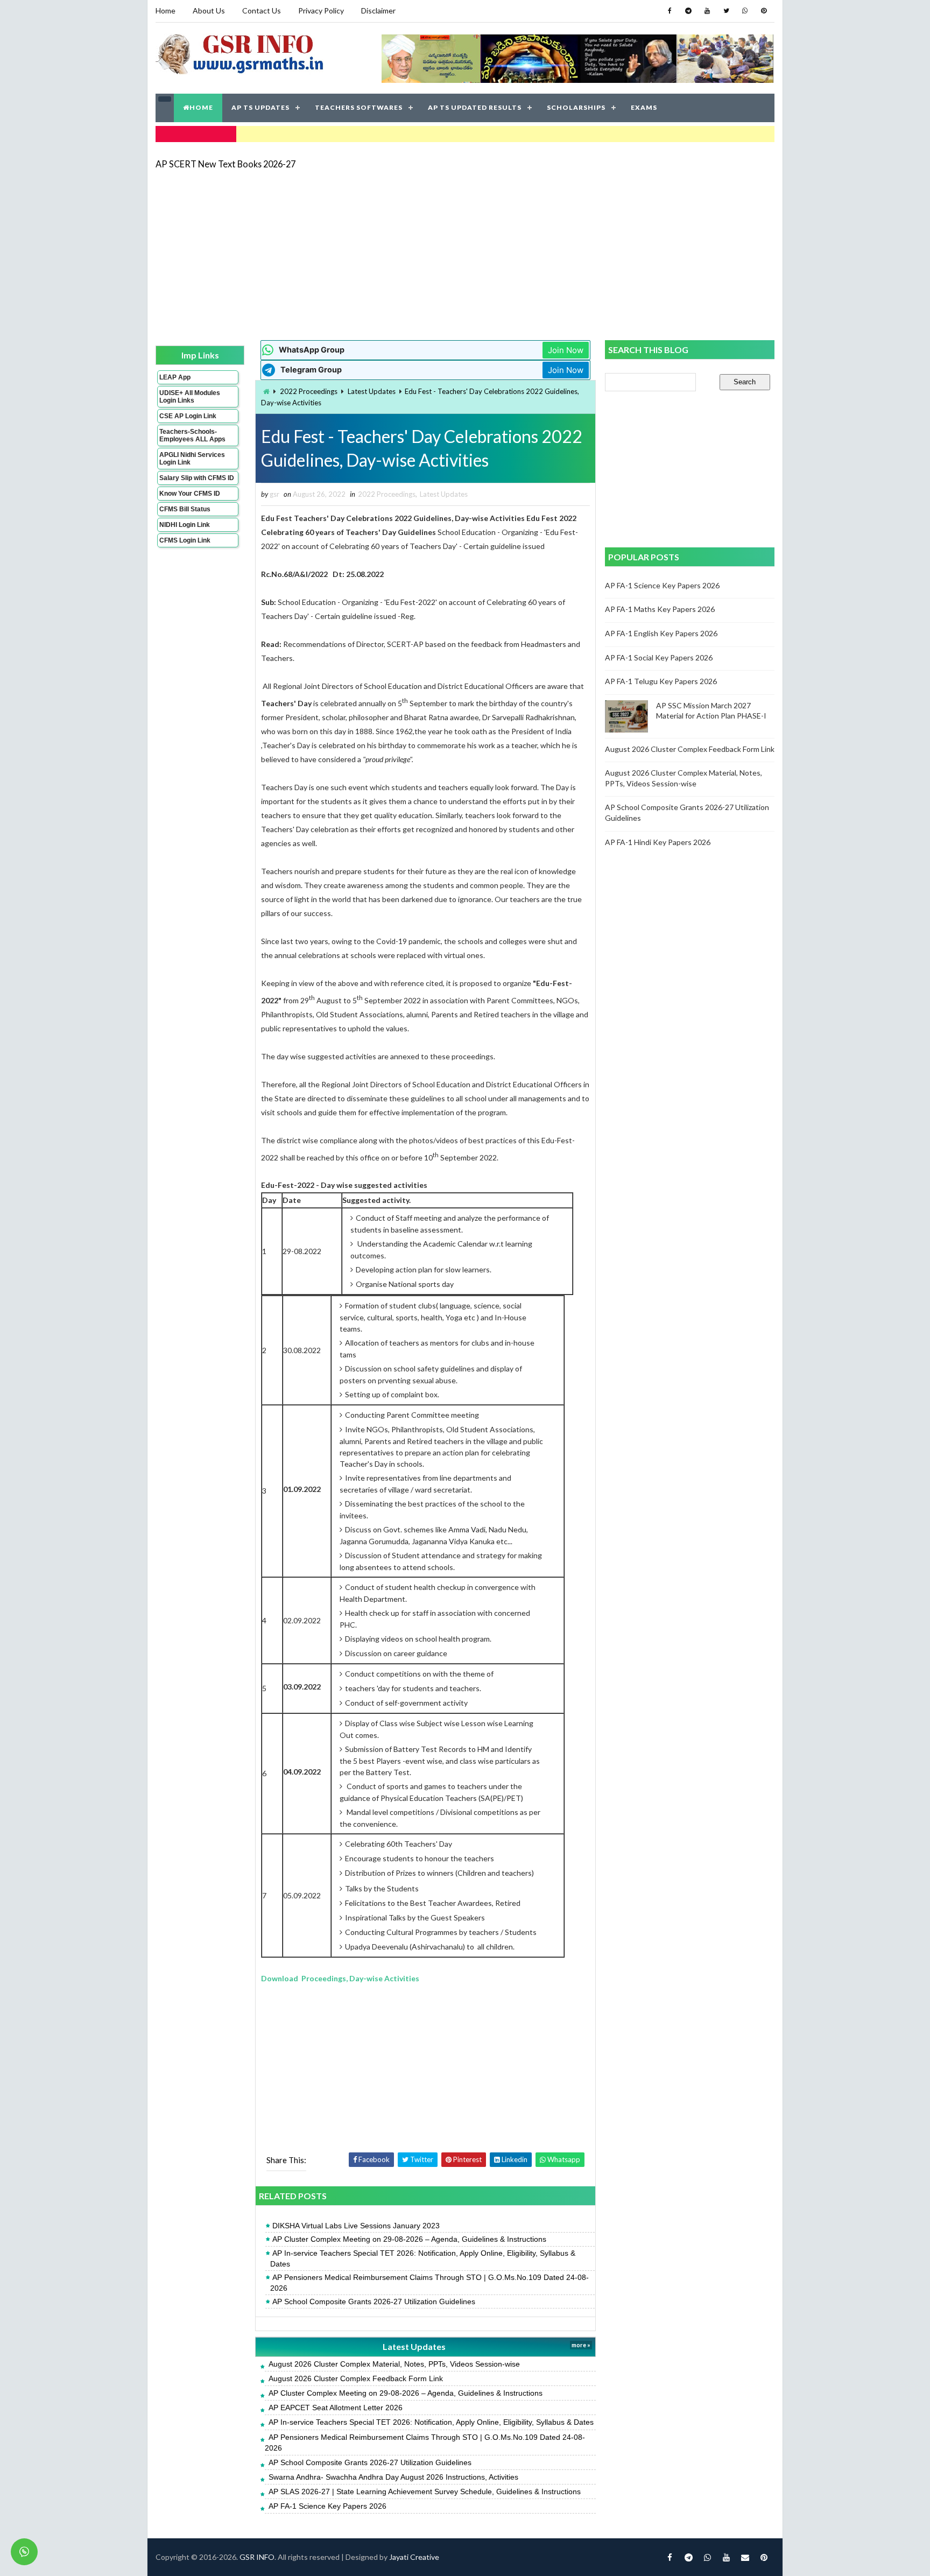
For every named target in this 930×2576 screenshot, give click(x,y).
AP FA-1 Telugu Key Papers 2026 (661, 681)
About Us (209, 10)
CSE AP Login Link (188, 416)
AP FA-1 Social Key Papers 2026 (659, 657)
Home (165, 10)
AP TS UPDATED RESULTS (475, 107)
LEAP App (175, 377)
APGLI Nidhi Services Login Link (192, 459)
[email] (745, 2557)
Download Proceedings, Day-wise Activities (340, 1978)
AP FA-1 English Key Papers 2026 (661, 633)
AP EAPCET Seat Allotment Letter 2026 (336, 2408)
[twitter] (726, 11)
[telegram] (688, 11)
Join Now (566, 350)
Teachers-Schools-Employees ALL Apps (192, 435)
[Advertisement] (465, 254)
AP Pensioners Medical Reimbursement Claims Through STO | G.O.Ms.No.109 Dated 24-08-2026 (429, 2283)
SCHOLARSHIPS (576, 107)
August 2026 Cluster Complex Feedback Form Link (356, 2378)
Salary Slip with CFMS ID (197, 478)
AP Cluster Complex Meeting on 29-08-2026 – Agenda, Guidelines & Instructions (409, 2239)
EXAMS (644, 107)
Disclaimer (378, 10)
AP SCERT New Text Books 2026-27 (226, 164)
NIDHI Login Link (185, 525)
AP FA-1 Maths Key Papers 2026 (660, 609)
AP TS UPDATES (260, 107)
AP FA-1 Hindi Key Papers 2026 (658, 842)
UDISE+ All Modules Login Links (190, 397)
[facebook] (670, 11)
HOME (201, 107)
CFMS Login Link (185, 540)
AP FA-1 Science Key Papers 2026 (327, 2506)
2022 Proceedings (309, 391)
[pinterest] (764, 11)
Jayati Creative (414, 2557)
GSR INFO (257, 2557)
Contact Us (262, 10)
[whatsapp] (745, 11)
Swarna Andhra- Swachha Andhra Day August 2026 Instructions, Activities (393, 2477)
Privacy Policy (321, 10)
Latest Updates (372, 391)
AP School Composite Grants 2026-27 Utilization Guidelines (374, 2301)
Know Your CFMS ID (190, 494)
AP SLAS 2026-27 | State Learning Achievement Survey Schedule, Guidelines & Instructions (425, 2491)
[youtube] (707, 11)
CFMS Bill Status (185, 509)
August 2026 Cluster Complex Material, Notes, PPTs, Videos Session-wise (394, 2364)
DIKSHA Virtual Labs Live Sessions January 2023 (356, 2226)
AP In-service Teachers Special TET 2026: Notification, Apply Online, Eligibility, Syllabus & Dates (423, 2258)
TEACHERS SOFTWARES (359, 107)
